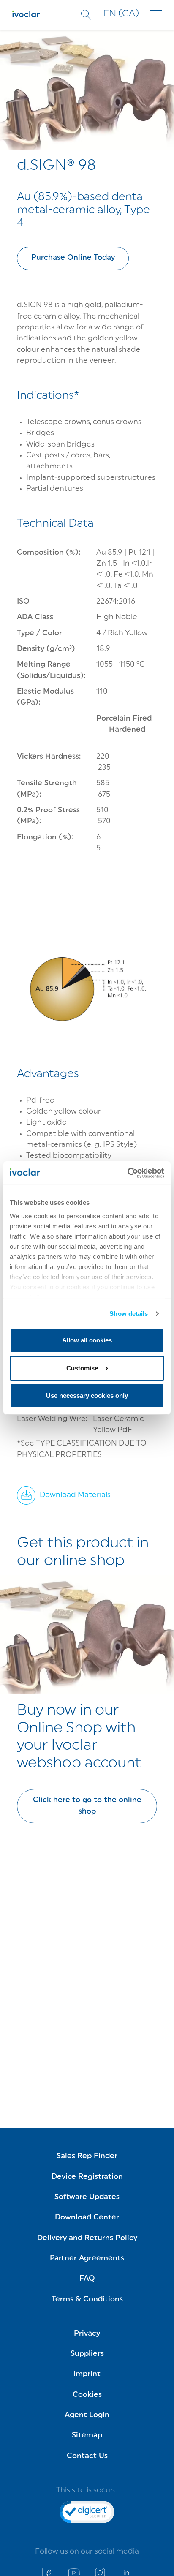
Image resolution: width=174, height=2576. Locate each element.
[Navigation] (156, 15)
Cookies (87, 2395)
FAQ (87, 2279)
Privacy (87, 2334)
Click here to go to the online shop (87, 1806)
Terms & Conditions (87, 2300)
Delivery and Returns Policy (87, 2238)
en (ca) (121, 14)
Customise (82, 1368)
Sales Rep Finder (87, 2156)
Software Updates (87, 2197)
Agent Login (87, 2415)
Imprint (87, 2374)
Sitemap (87, 2436)
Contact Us (87, 2456)
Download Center (87, 2218)
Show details (129, 1314)
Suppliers (87, 2354)
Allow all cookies (87, 1340)
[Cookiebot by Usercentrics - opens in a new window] (127, 1173)
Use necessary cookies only (87, 1396)
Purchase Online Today (73, 258)
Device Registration (87, 2177)
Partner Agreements (87, 2259)
